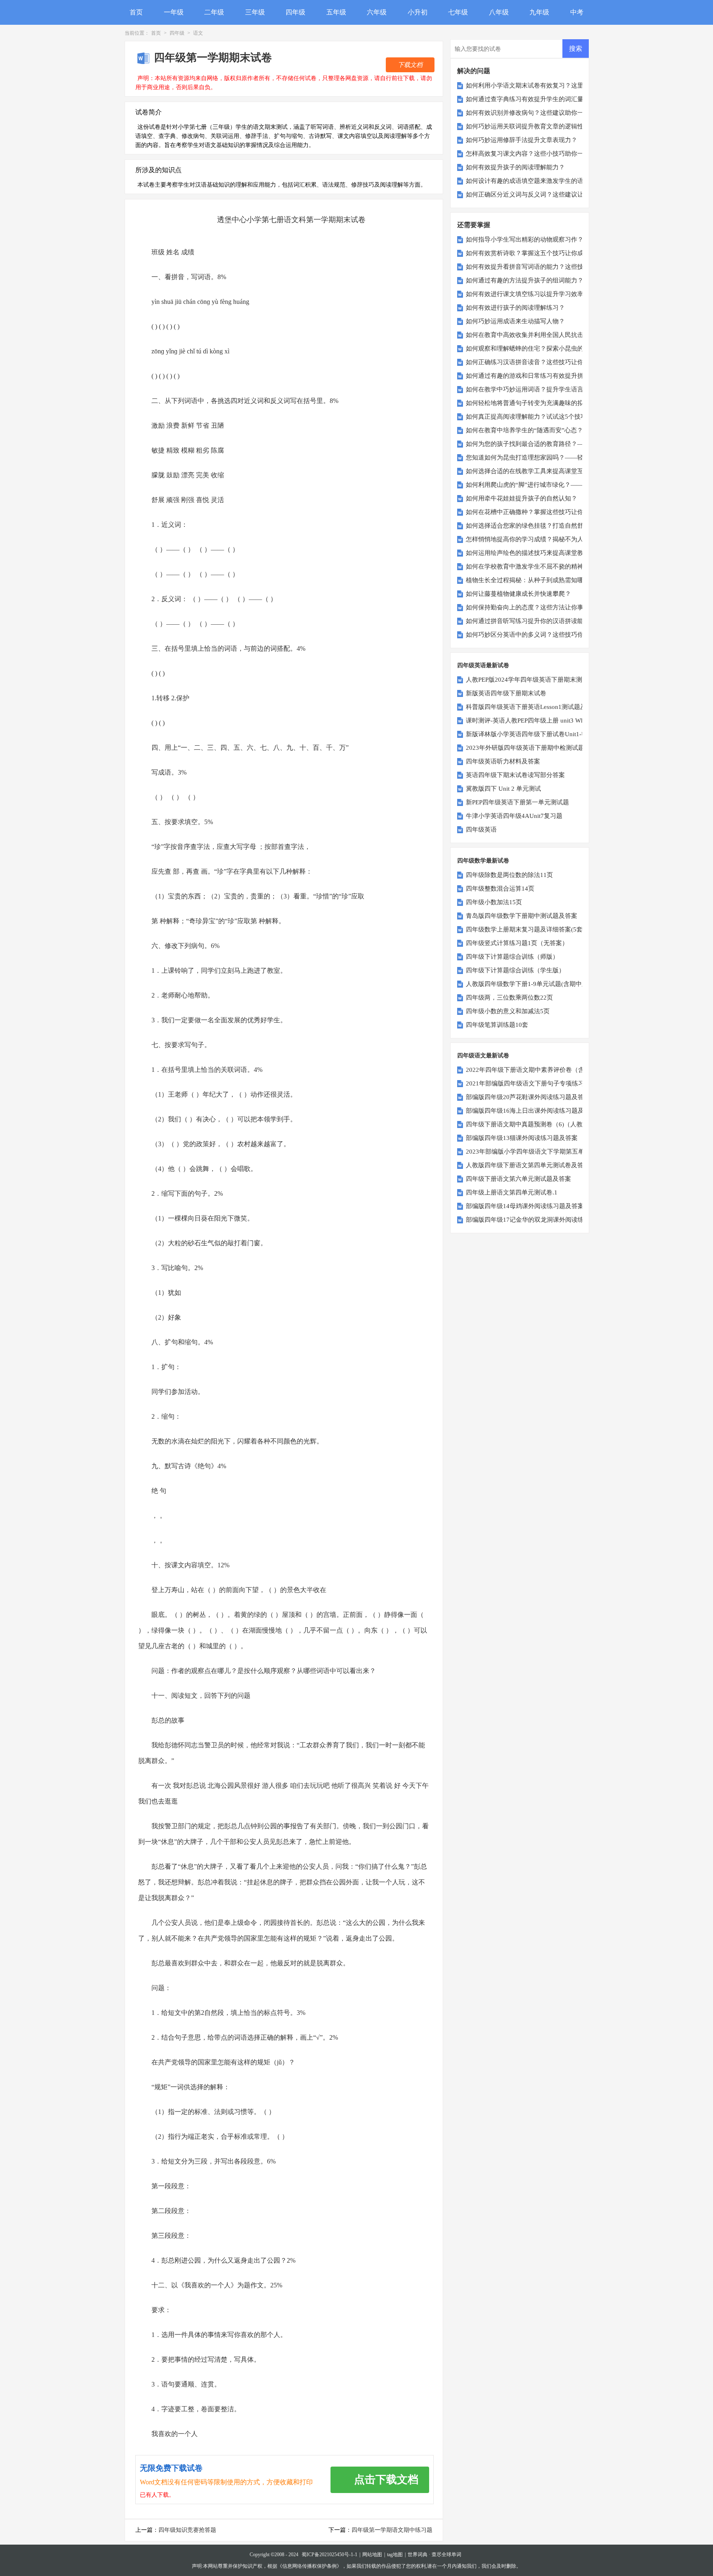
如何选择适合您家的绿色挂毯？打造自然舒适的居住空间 (543, 526)
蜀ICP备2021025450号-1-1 (329, 2555)
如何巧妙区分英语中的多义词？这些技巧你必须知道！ (540, 635)
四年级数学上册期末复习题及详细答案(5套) (525, 929)
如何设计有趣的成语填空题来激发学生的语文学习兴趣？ (543, 181)
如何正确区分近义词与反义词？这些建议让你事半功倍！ (543, 194)
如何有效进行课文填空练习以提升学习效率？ (528, 294)
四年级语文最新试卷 (483, 1056)
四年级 (295, 12)
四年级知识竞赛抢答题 (187, 2530)
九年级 (539, 12)
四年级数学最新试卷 (483, 861)
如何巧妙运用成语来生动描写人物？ (515, 321)
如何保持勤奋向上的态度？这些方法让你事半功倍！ (537, 607)
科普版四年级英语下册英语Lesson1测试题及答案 (532, 707)
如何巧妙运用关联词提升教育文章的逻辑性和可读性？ (540, 126)
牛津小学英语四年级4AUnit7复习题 (514, 816)
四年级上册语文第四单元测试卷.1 (512, 1192)
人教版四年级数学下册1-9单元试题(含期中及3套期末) (539, 984)
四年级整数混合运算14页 (500, 889)
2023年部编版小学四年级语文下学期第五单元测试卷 (537, 1152)
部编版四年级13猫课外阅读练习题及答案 (522, 1138)
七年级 (458, 12)
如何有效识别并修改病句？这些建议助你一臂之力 (534, 113)
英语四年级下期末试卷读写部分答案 (515, 775)
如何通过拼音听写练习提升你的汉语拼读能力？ (531, 621)
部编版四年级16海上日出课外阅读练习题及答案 (531, 1111)
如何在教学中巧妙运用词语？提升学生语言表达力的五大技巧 (549, 389)
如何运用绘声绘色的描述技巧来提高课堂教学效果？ (537, 553)
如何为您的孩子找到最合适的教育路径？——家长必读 (540, 444)
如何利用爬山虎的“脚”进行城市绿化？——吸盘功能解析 (543, 485)
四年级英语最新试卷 (483, 665)
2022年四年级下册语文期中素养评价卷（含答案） (534, 1070)
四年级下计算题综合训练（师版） (512, 957)
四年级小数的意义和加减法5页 (508, 1011)
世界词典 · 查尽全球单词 (434, 2555)
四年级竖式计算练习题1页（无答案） (517, 943)
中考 (577, 12)
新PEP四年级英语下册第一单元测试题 (517, 802)
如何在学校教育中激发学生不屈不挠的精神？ (528, 566)
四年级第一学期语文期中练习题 (392, 2530)
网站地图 (372, 2555)
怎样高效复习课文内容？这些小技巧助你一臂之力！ (537, 154)
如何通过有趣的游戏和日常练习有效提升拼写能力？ (537, 376)
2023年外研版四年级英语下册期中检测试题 (525, 748)
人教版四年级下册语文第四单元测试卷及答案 (528, 1165)
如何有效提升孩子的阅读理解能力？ (515, 167)
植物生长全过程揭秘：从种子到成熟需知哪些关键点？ (540, 580)
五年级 (336, 12)
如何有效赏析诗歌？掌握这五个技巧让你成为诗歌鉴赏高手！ (549, 253)
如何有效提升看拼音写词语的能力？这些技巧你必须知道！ (546, 267)
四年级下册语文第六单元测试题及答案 (518, 1179)
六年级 (377, 12)
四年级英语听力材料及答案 (503, 761)
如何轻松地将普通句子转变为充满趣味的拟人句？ (534, 403)
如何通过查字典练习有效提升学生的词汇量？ (528, 99)
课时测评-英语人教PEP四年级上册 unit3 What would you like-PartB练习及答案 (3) (576, 720)
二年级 (214, 12)
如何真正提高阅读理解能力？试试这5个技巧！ (529, 417)
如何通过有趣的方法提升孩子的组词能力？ (525, 280)
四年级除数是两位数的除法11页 (509, 875)
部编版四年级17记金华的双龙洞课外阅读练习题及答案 (540, 1220)
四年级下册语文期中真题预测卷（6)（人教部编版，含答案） (549, 1124)
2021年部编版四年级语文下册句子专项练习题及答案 (537, 1083)
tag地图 (395, 2555)
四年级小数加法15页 (494, 902)
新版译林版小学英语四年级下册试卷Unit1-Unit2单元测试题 (546, 734)
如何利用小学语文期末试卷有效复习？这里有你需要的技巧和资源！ (559, 85)
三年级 (255, 12)
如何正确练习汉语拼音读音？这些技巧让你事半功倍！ (540, 362)
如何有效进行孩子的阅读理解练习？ (515, 308)
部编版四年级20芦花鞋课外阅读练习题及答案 (528, 1097)
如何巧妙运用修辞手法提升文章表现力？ (522, 140)
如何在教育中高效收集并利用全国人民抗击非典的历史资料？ (549, 335)
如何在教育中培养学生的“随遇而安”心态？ (524, 430)
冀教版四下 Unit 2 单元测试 (503, 789)
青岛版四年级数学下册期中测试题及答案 (522, 916)
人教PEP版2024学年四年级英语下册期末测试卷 (530, 680)
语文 (198, 33)
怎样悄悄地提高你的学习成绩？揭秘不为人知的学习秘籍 (543, 539)
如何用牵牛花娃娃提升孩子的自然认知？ (522, 498)
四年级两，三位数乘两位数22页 (509, 998)
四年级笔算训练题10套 (497, 1025)
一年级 (174, 12)
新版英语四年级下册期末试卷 (506, 693)
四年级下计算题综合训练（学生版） (515, 970)
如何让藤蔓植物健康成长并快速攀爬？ (518, 594)
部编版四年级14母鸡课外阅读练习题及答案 (525, 1206)
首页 (136, 12)
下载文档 (410, 65)
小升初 (418, 12)
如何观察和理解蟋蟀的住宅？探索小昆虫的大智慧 (534, 348)
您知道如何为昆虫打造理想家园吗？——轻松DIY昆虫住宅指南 (552, 457)
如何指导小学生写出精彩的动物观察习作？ (525, 239)
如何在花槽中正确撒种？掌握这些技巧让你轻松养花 (537, 512)
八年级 (499, 12)
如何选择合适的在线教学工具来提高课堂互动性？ (534, 471)
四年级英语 (481, 829)
